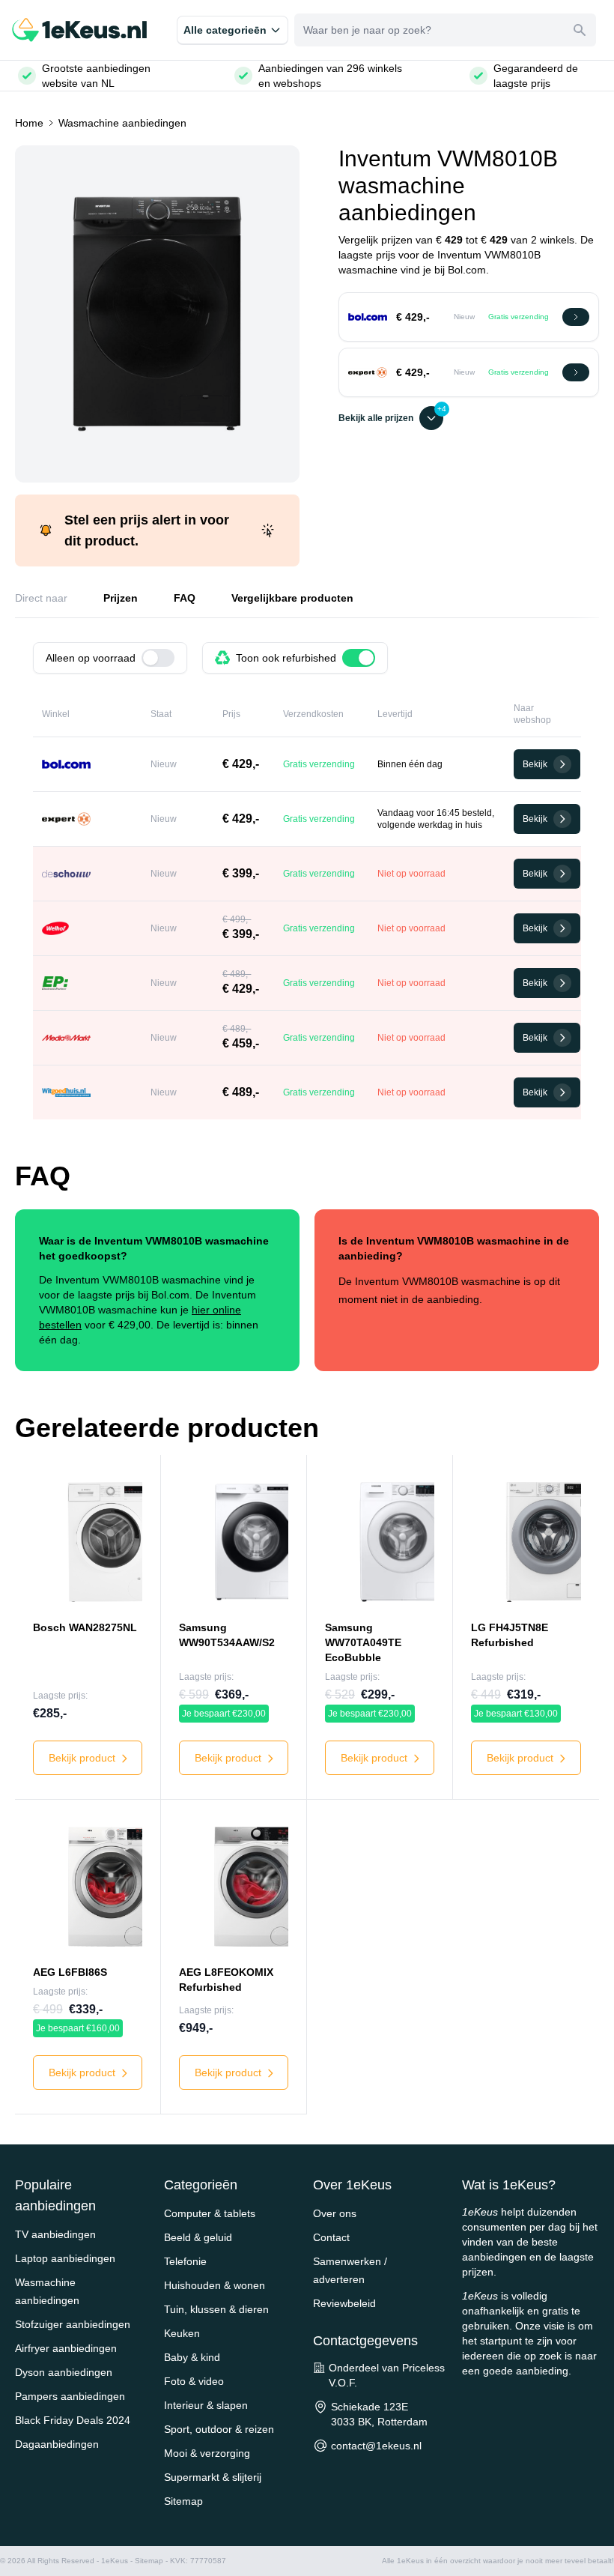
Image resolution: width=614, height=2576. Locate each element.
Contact (331, 2237)
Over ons (335, 2213)
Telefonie (185, 2261)
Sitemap (183, 2501)
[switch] (158, 658)
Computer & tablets (210, 2213)
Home (29, 123)
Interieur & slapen (206, 2405)
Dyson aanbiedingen (64, 2372)
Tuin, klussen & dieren (216, 2309)
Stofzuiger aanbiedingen (73, 2324)
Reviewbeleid (344, 2303)
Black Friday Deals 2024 (73, 2420)
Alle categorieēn (225, 30)
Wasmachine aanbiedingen (122, 123)
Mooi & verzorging (207, 2453)
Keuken (182, 2333)
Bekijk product (83, 1758)
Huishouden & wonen (215, 2285)
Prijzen (121, 598)
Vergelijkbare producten (292, 598)
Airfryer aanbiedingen (66, 2348)
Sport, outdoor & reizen (219, 2429)
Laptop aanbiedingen (65, 2258)
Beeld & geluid (198, 2237)
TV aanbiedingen (55, 2234)
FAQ (185, 598)
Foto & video (194, 2381)
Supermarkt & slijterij (213, 2477)
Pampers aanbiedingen (70, 2396)
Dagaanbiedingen (57, 2444)
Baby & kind (192, 2357)
